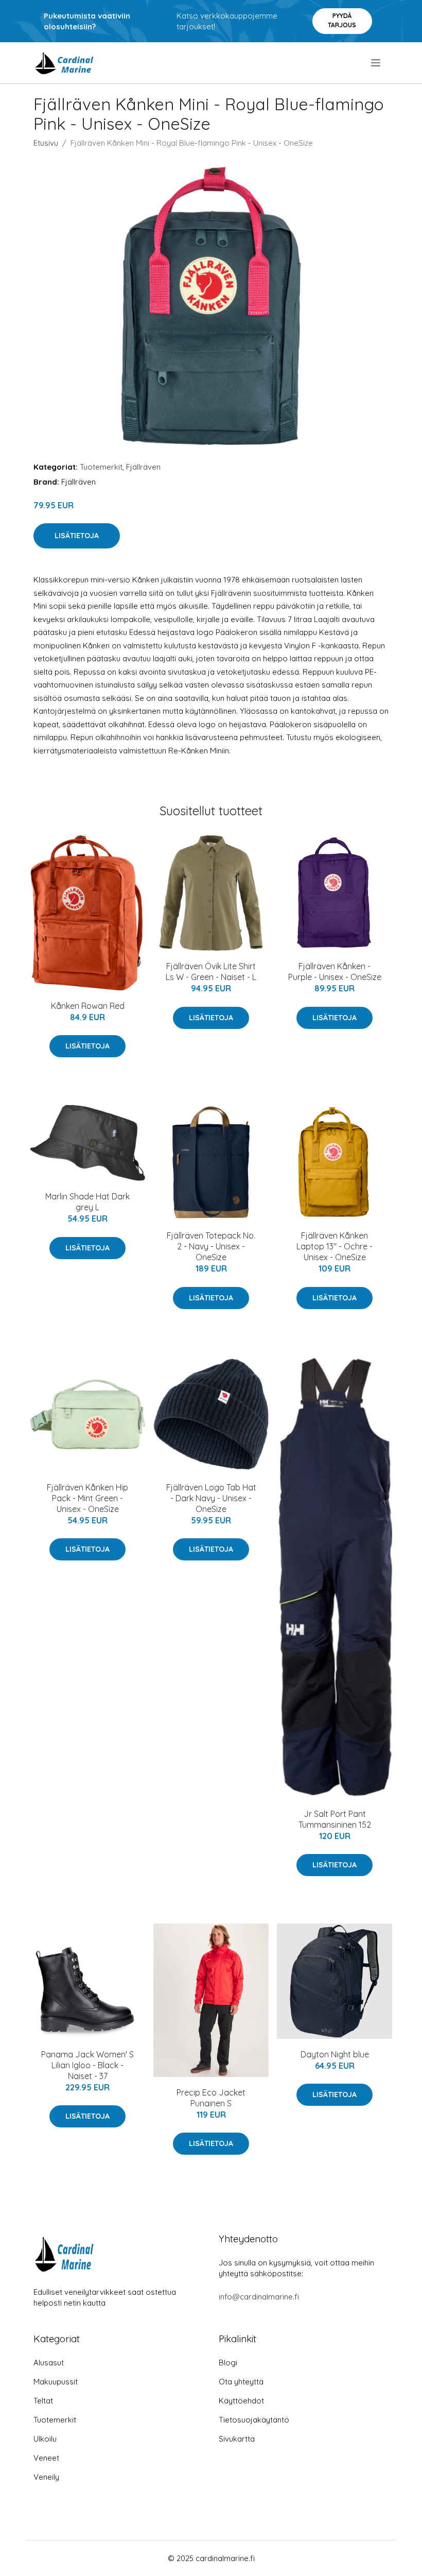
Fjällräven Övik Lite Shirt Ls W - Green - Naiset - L (211, 972)
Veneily (46, 2477)
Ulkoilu (45, 2439)
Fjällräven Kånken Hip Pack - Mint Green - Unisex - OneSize (87, 1498)
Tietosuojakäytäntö (254, 2420)
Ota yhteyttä (241, 2382)
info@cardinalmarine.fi (259, 2297)
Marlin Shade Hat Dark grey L (87, 1202)
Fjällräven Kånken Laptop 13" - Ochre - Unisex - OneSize (335, 1246)
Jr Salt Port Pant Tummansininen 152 (335, 1819)
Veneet (46, 2458)
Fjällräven (143, 467)
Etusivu (46, 143)
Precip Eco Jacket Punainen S (211, 2098)
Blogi (228, 2363)
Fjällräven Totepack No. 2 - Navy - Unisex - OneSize (211, 1246)
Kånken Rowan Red (88, 1006)
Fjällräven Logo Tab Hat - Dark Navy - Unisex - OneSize (211, 1498)
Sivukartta (237, 2439)
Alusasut (49, 2363)
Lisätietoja (77, 536)
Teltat (43, 2401)
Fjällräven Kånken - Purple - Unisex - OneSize (335, 972)
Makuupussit (56, 2382)
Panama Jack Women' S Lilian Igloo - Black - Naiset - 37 (87, 2065)
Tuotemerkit (101, 467)
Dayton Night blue (335, 2054)
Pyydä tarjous (342, 20)
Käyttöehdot (241, 2401)
